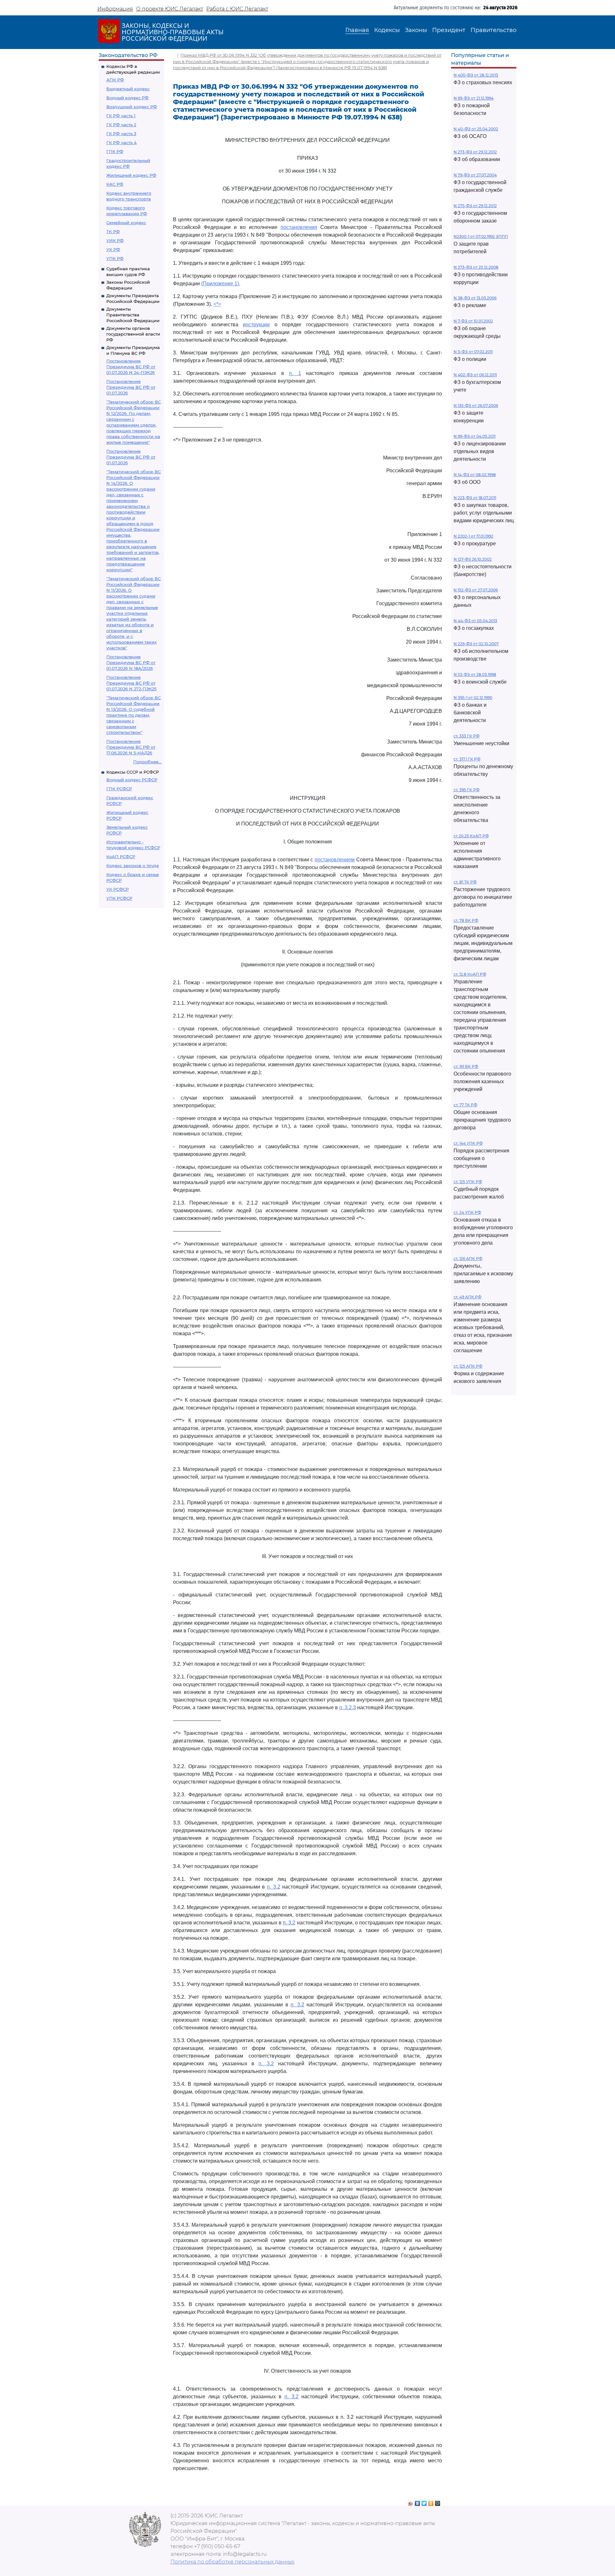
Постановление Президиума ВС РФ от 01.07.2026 (131, 387)
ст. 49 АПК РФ (467, 1297)
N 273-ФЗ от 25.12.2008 (476, 267)
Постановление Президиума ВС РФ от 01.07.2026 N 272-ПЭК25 (131, 683)
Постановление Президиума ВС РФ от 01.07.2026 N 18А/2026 (131, 662)
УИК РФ (115, 240)
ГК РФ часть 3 (121, 134)
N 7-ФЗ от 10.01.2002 (473, 321)
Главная (357, 30)
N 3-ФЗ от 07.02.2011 (473, 352)
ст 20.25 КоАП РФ (471, 836)
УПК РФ (115, 258)
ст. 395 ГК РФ (467, 790)
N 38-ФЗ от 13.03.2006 (475, 298)
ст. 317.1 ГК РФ (467, 759)
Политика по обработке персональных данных (232, 2562)
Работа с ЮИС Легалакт (237, 9)
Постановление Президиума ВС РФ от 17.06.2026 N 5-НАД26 (131, 747)
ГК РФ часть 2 (121, 125)
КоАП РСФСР (121, 857)
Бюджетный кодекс (128, 89)
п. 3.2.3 (348, 1707)
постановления (299, 227)
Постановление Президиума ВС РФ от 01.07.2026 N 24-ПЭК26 (131, 367)
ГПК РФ (115, 151)
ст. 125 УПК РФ (468, 1182)
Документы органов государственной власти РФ (133, 334)
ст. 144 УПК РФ (468, 1143)
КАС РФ (115, 184)
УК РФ (113, 249)
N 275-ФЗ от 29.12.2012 (475, 206)
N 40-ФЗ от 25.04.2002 (476, 129)
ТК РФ (113, 232)
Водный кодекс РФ (127, 98)
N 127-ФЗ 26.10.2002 (473, 559)
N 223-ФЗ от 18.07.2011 (475, 498)
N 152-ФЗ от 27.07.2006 (476, 590)
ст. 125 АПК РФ (468, 1366)
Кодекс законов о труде (133, 865)
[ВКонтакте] (418, 2502)
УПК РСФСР (119, 898)
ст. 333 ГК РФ (467, 736)
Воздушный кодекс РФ (132, 107)
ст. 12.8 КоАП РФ (470, 974)
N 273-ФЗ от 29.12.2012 (475, 152)
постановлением (335, 860)
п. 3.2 (273, 1887)
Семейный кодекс (126, 223)
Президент (449, 30)
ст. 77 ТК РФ (465, 1105)
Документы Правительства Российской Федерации (133, 315)
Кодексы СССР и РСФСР (133, 772)
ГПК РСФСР (119, 789)
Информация (115, 9)
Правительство (493, 30)
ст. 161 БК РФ (466, 1066)
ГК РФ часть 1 (121, 116)
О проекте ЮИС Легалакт (170, 9)
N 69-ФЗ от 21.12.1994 (474, 98)
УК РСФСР (118, 889)
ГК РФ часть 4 (122, 142)
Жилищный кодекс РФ (131, 175)
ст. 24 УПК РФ (467, 1212)
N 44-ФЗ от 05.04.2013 (475, 621)
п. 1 (295, 373)
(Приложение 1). (221, 284)
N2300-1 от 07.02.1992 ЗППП (481, 236)
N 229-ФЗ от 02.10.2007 (476, 644)
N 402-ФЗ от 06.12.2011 (475, 375)
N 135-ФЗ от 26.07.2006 (476, 406)
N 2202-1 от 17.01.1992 (473, 536)
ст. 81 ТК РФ (465, 882)
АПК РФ (115, 80)
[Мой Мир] (438, 2502)
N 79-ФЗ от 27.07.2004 (475, 175)
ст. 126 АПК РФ (468, 1259)
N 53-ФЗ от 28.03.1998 (475, 674)
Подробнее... (147, 762)
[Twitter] (424, 2502)
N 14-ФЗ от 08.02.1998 (475, 475)
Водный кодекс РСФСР (132, 780)
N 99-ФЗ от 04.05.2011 (475, 436)
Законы (416, 30)
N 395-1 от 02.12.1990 (473, 698)
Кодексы (387, 30)
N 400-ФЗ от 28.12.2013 (476, 75)
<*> (217, 304)
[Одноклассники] (431, 2502)
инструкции (256, 325)
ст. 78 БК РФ (466, 920)
